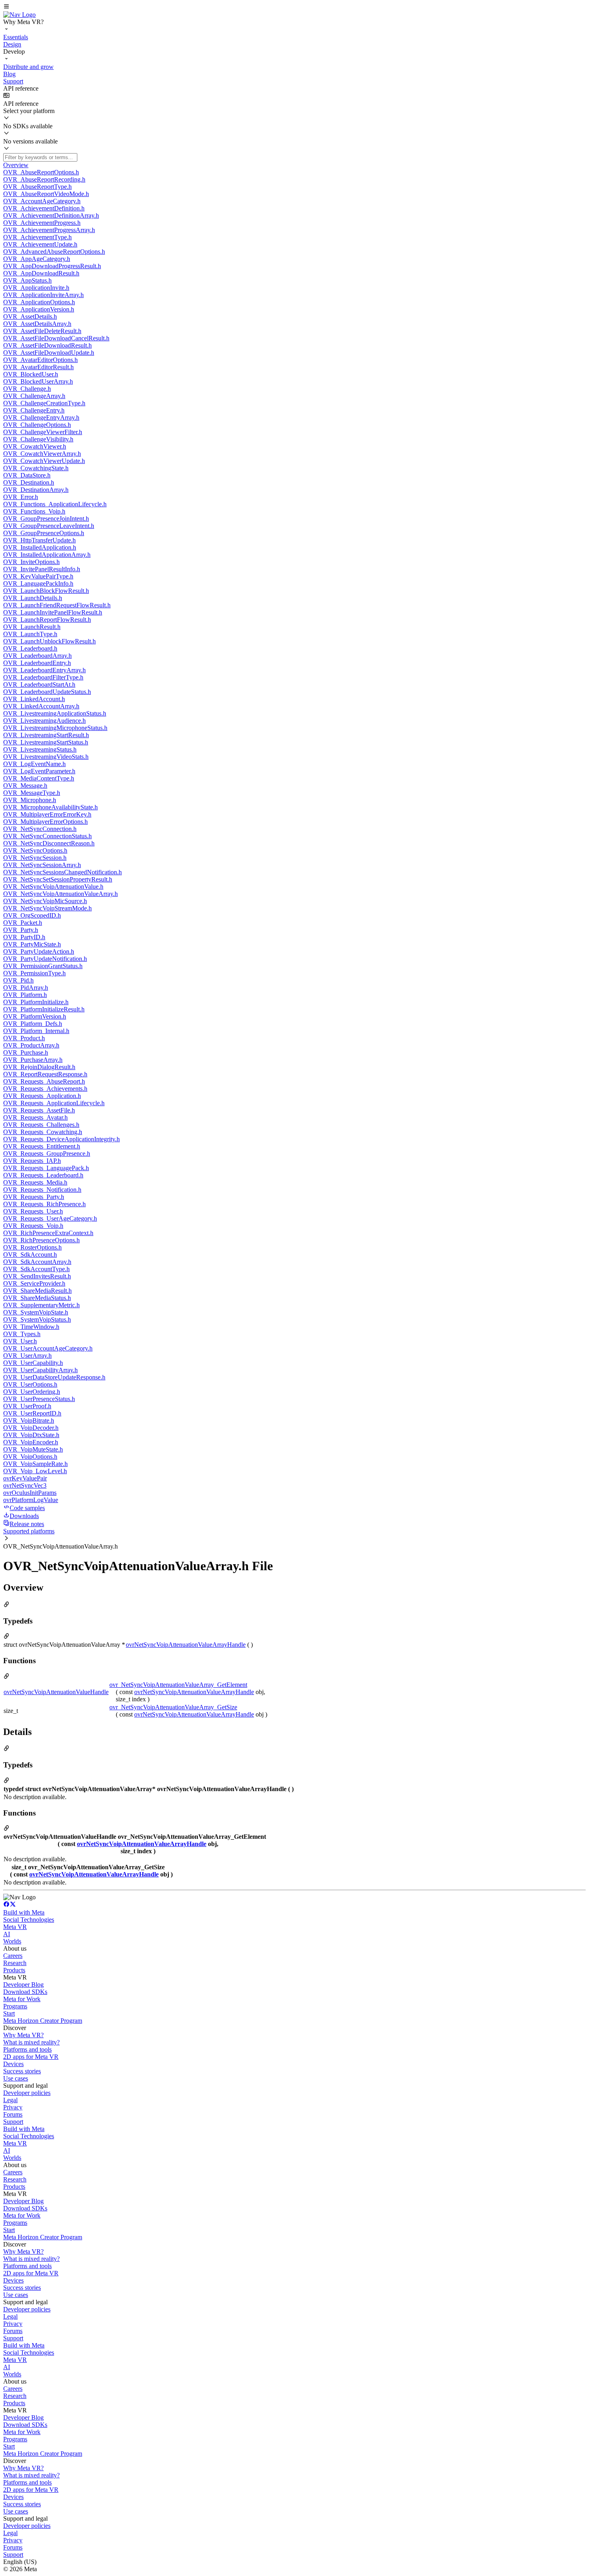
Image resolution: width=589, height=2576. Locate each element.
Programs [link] (15, 2006)
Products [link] (14, 1970)
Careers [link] (13, 1956)
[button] (294, 7)
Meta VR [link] (15, 1927)
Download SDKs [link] (25, 1992)
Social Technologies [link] (29, 1920)
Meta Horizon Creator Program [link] (43, 2021)
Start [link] (9, 2013)
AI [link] (7, 1934)
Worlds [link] (12, 1941)
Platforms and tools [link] (27, 2049)
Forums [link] (13, 2114)
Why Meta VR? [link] (23, 2035)
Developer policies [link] (27, 2093)
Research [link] (15, 1963)
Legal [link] (10, 2100)
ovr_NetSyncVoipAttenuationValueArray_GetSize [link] (173, 1707)
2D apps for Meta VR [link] (31, 2057)
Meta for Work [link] (22, 1999)
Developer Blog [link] (23, 1985)
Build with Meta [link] (24, 1912)
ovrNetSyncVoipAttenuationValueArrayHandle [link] (186, 1645)
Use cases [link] (16, 2078)
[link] (19, 15)
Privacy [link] (13, 2107)
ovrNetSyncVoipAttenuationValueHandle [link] (56, 1692)
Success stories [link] (22, 2071)
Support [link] (13, 2122)
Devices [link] (13, 2064)
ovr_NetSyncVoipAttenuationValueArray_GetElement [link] (178, 1685)
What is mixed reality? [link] (31, 2042)
